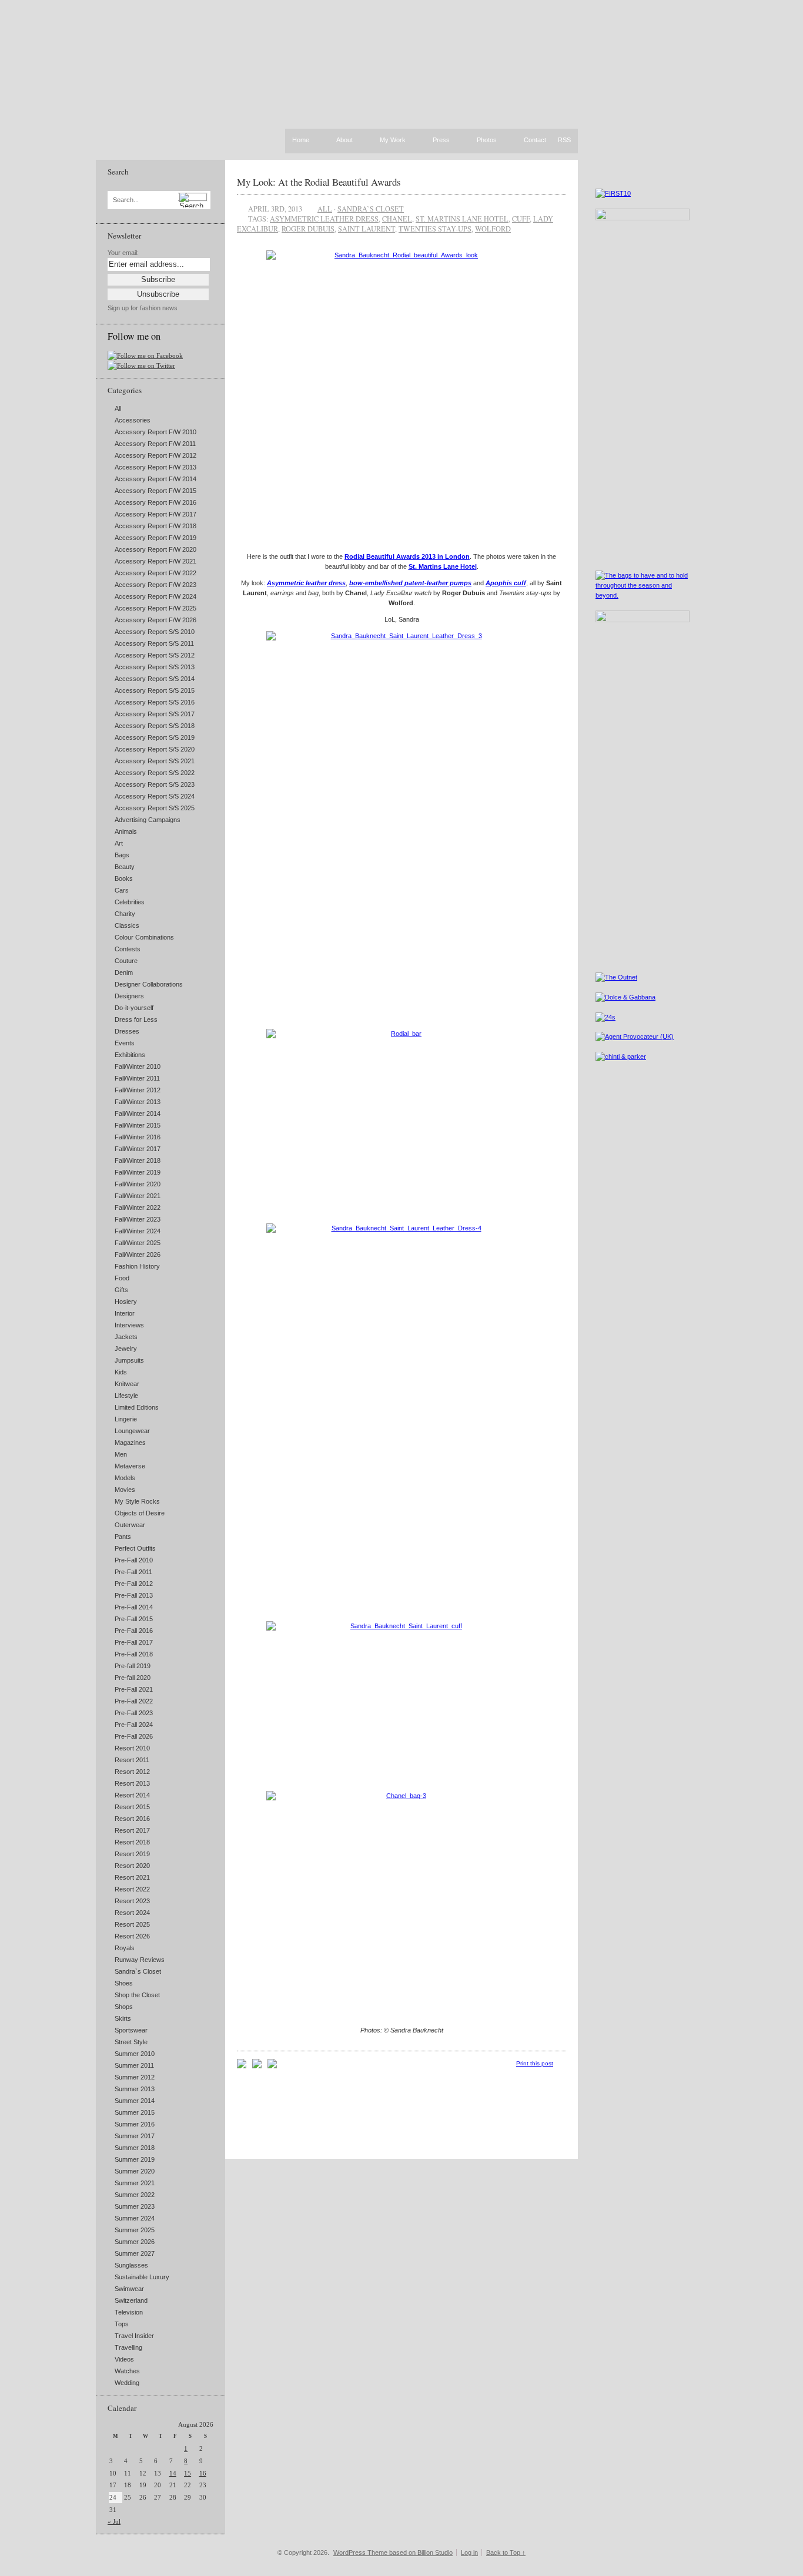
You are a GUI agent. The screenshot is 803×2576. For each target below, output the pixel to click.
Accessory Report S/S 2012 (155, 655)
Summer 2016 (135, 2124)
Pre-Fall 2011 (133, 1572)
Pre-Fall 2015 (134, 1619)
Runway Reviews (140, 1960)
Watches (127, 2371)
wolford (493, 229)
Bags (122, 855)
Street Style (131, 2042)
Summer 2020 (135, 2171)
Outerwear (130, 1525)
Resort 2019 (132, 1854)
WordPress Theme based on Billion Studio (393, 2552)
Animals (126, 831)
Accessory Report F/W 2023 (155, 585)
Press (441, 140)
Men (121, 1454)
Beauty (125, 867)
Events (125, 1043)
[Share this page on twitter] (272, 2066)
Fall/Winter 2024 (138, 1231)
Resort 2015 (132, 1807)
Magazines (130, 1443)
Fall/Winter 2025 (138, 1243)
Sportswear (131, 2030)
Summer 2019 (135, 2159)
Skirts (123, 2018)
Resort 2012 (132, 1772)
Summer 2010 (135, 2054)
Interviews (129, 1325)
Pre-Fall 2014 (134, 1607)
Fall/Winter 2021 (138, 1196)
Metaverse (130, 1466)
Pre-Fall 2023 (134, 1713)
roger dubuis (308, 229)
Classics (127, 925)
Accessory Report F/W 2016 (155, 502)
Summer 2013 (135, 2089)
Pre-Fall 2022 (134, 1701)
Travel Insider (134, 2336)
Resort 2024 (132, 1913)
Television (129, 2312)
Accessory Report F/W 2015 (155, 491)
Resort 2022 (132, 1889)
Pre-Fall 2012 (134, 1584)
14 (173, 2473)
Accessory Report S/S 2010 (155, 632)
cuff (521, 219)
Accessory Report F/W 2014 (155, 479)
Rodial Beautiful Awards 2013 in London (407, 556)
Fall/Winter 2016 (138, 1137)
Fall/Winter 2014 (138, 1113)
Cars (122, 890)
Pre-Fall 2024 (134, 1725)
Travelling (128, 2347)
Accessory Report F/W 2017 (155, 514)
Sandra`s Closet (138, 1971)
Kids (121, 1372)
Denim (124, 972)
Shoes (124, 1983)
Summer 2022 (135, 2195)
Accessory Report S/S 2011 (154, 643)
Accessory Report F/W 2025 (155, 608)
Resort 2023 (132, 1901)
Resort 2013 (132, 1783)
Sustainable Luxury (142, 2277)
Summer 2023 (135, 2206)
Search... (126, 200)
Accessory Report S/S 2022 (155, 773)
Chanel (397, 219)
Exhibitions (130, 1055)
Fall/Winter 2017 (138, 1149)
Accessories (133, 420)
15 (188, 2473)
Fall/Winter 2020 (138, 1184)
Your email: (123, 253)
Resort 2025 (132, 1924)
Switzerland (131, 2300)
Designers (129, 996)
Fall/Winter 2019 (138, 1172)
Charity (125, 914)
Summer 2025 (135, 2230)
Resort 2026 (132, 1936)
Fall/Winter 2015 (138, 1125)
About (344, 140)
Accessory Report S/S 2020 (155, 749)
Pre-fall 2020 (133, 1678)
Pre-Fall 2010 (134, 1560)
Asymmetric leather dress (324, 219)
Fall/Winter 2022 (138, 1207)
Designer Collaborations (149, 984)
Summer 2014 (135, 2101)
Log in (469, 2552)
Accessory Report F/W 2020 (155, 549)
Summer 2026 (135, 2242)
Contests (128, 949)
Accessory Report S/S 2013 (155, 667)
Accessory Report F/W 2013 (155, 467)
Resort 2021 (132, 1877)
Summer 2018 (135, 2148)
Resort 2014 (132, 1795)
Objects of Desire (140, 1513)
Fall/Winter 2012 (138, 1090)
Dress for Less (136, 1019)
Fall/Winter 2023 (138, 1219)
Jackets (126, 1337)
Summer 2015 (135, 2112)
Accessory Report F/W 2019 (155, 538)
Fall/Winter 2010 (138, 1066)
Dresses (127, 1031)
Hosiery (126, 1302)
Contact (535, 140)
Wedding (127, 2383)
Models (125, 1478)
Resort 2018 (132, 1842)
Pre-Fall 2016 (134, 1631)
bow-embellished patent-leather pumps (410, 583)
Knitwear (127, 1384)
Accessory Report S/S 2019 (155, 737)
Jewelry (126, 1349)
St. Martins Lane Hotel (462, 219)
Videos (124, 2359)
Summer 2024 (135, 2218)
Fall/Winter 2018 (138, 1160)
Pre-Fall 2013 (134, 1595)
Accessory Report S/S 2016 (155, 702)
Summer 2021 (135, 2183)
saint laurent (367, 229)
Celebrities (130, 902)
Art (119, 843)
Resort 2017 (132, 1830)
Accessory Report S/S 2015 (155, 690)
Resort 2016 (132, 1819)
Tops (122, 2324)
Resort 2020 (132, 1866)
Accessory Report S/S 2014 (155, 679)
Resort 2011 (132, 1760)
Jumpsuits (129, 1360)
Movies (125, 1490)
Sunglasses (131, 2265)
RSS (564, 140)
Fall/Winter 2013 (138, 1102)
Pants (123, 1537)
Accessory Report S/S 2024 (155, 796)
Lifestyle (126, 1396)
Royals (125, 1948)
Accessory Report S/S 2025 (155, 808)
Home (301, 140)
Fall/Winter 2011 (137, 1078)
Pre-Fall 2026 (134, 1736)
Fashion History (137, 1266)
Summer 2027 (135, 2253)
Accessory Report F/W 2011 (155, 444)
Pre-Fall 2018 (134, 1654)
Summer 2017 (135, 2136)
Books (124, 878)
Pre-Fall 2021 (134, 1689)
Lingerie (126, 1419)
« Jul (114, 2521)
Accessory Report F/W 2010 (155, 432)
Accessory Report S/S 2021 (155, 761)
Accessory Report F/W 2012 (155, 455)
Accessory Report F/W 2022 (155, 573)
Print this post (535, 2063)
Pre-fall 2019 (133, 1666)
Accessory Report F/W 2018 (155, 526)
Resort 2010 (132, 1748)
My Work (393, 140)
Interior (125, 1313)
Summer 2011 (134, 2065)
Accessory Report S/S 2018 (155, 726)
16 (203, 2473)
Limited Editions (137, 1407)
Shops (124, 2007)
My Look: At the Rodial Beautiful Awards (319, 182)
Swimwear (129, 2289)
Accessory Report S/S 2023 (155, 784)
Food (122, 1278)
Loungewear (132, 1431)
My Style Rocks (137, 1501)
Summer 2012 (135, 2077)
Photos (487, 140)
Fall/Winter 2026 (138, 1255)
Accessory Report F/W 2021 (155, 561)
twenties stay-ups (435, 229)
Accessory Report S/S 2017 (155, 714)
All (118, 408)
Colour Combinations (144, 937)
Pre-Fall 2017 (134, 1642)
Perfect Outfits (135, 1548)
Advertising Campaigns (148, 820)
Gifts (121, 1290)
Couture (126, 961)
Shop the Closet (137, 1995)
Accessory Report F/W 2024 (155, 596)
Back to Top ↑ (506, 2552)
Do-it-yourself (134, 1008)
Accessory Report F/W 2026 (155, 620)
